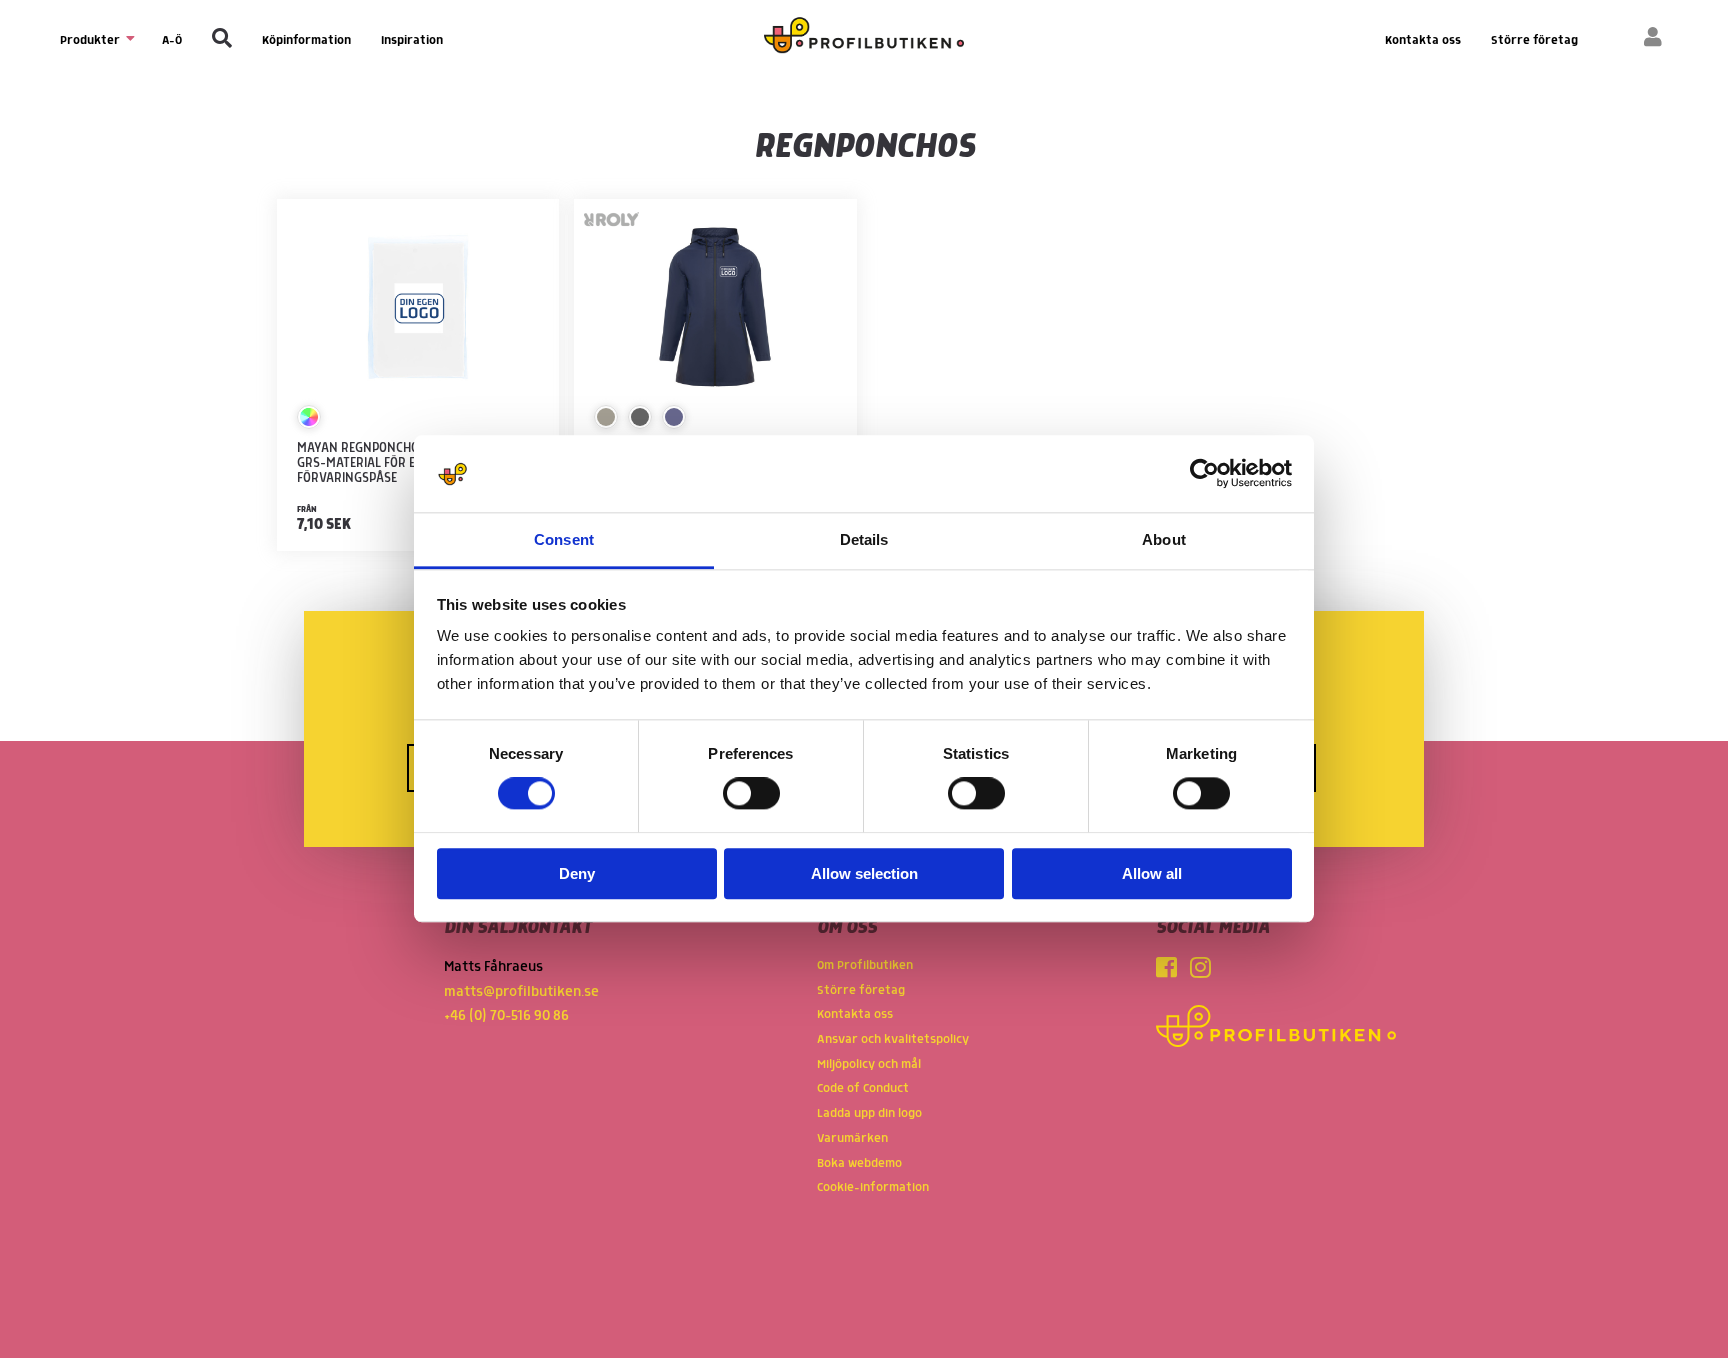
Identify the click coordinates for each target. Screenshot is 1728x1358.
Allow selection (864, 873)
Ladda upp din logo (869, 1113)
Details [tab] (864, 539)
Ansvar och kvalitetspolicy (893, 1039)
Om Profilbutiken (865, 965)
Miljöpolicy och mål (869, 1064)
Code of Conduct (863, 1088)
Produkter (91, 40)
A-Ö (172, 40)
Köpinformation (306, 40)
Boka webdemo (859, 1163)
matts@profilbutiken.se (521, 992)
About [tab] (1164, 539)
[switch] (751, 794)
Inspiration (412, 40)
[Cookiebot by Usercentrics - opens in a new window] (1204, 474)
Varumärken (852, 1138)
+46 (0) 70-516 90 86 (506, 1016)
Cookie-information (873, 1187)
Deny (577, 873)
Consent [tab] (564, 539)
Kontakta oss (1423, 40)
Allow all (1152, 873)
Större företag (1534, 40)
